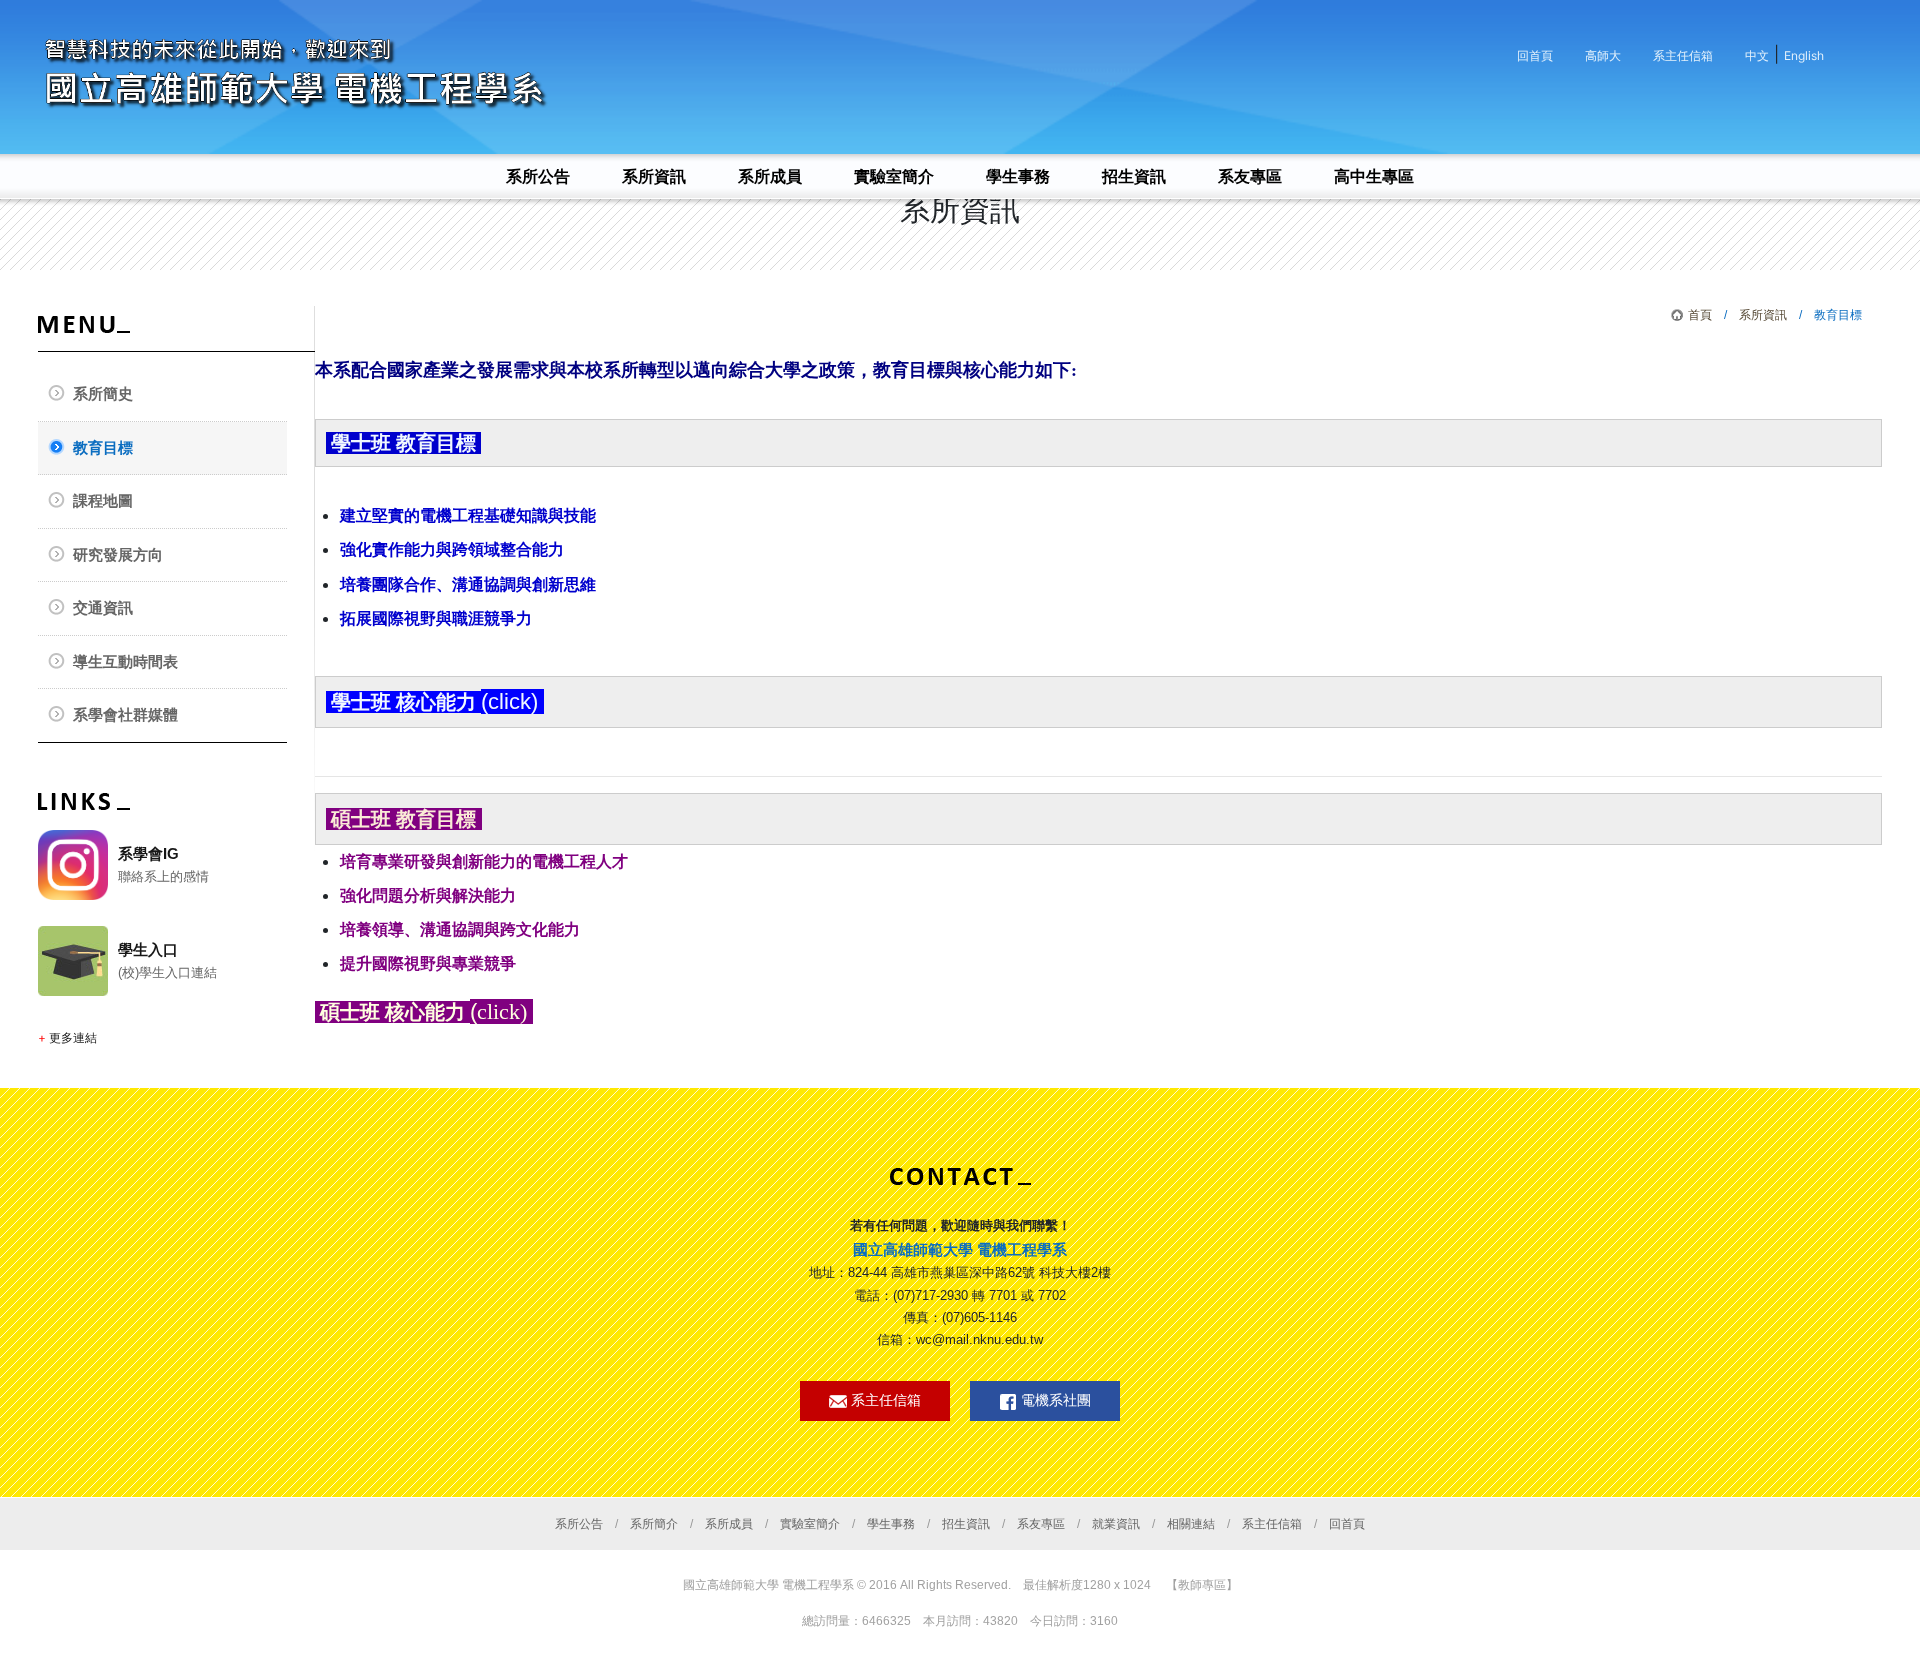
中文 (1757, 55)
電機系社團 (1054, 1400)
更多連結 (73, 1037)
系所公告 (579, 1524)
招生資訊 (966, 1524)
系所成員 (729, 1524)
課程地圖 (103, 500)
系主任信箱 (1683, 55)
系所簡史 (103, 393)
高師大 (1603, 55)
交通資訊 (103, 607)
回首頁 (1535, 55)
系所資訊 (1763, 315)
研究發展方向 (118, 554)
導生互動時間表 (125, 661)
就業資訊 (1116, 1524)
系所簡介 (654, 1524)
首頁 (1700, 315)
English (1804, 55)
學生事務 (891, 1524)
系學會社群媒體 (125, 714)
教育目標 (103, 447)
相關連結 (1191, 1524)
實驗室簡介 (810, 1524)
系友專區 (1041, 1524)
